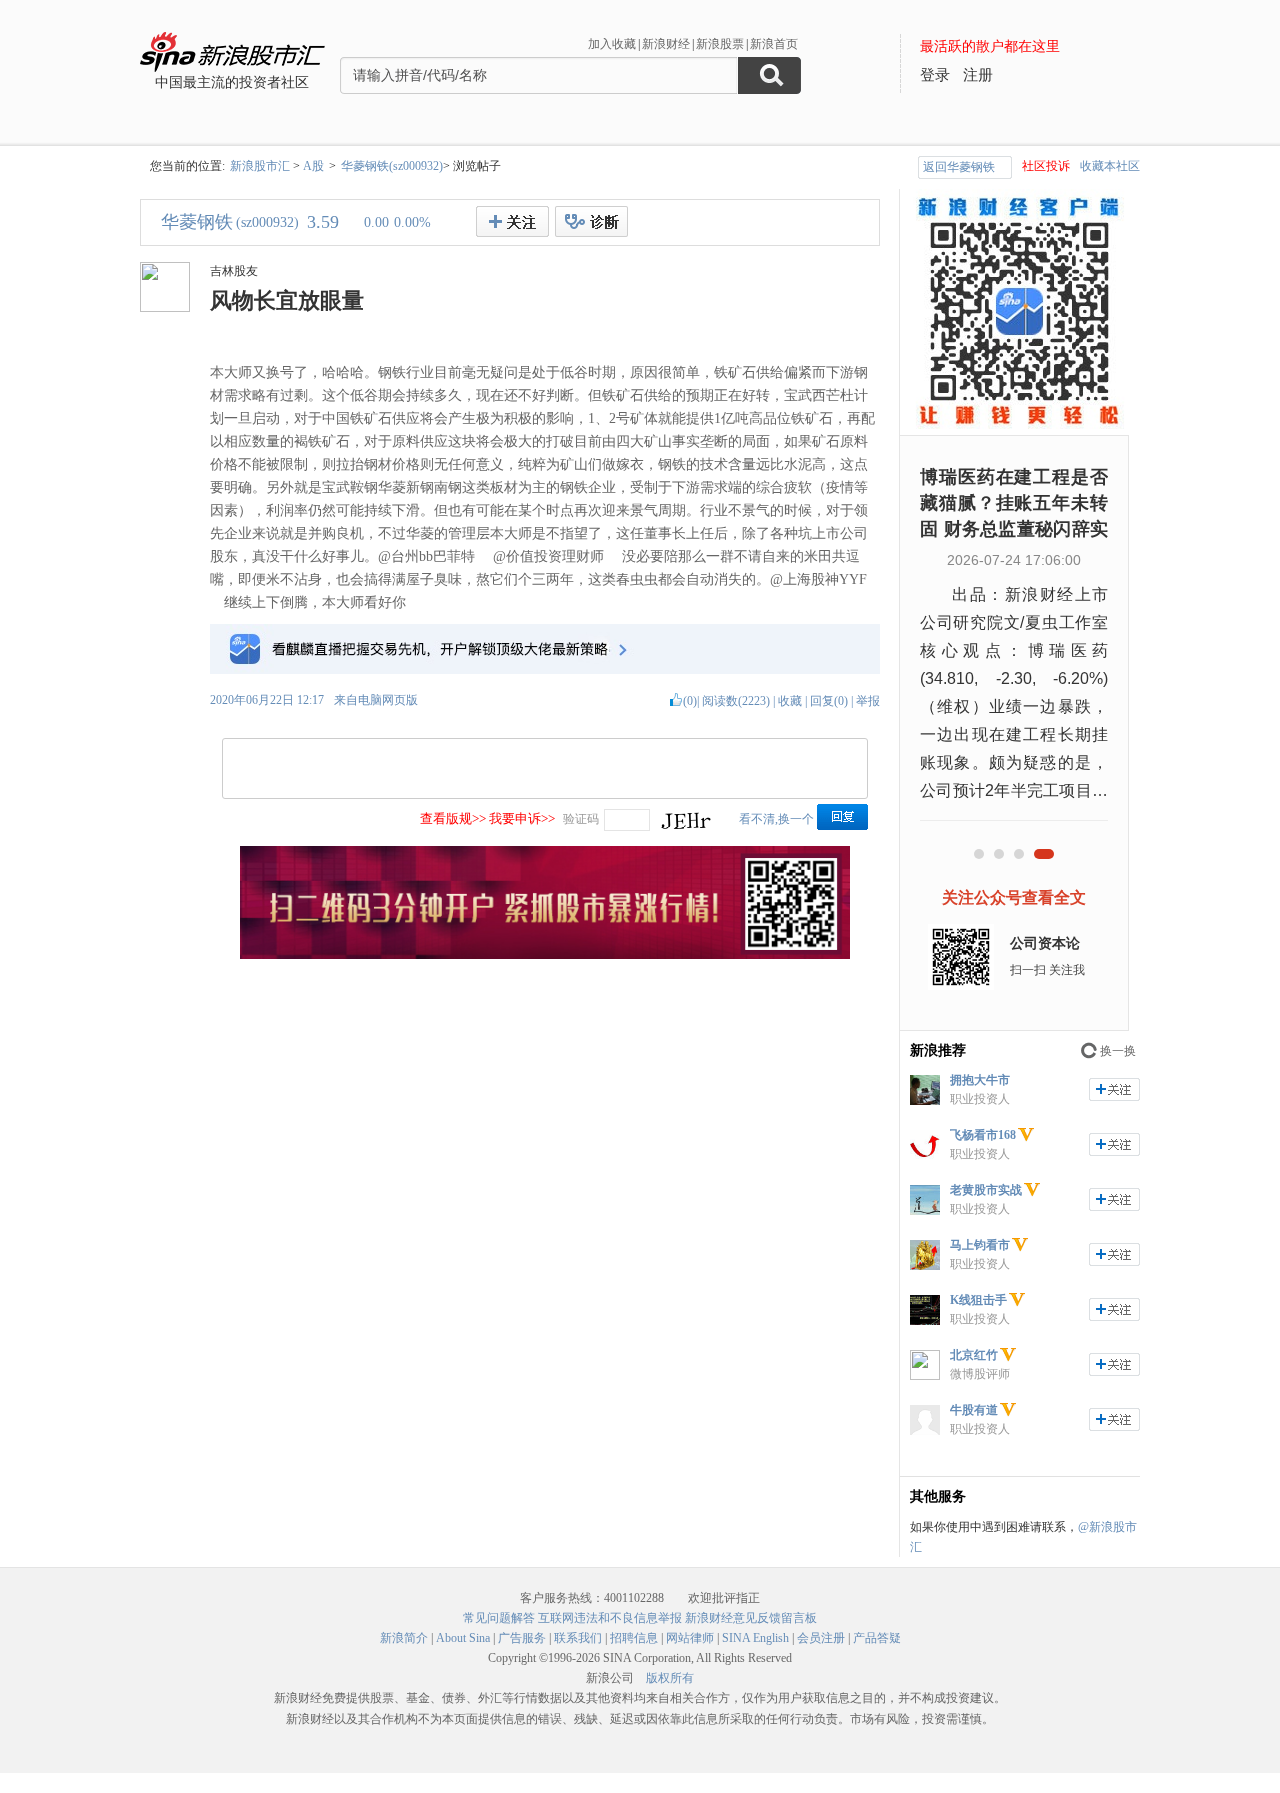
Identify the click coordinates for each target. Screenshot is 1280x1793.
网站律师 (690, 1638)
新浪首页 (774, 44)
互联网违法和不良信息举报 (610, 1618)
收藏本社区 (1110, 166)
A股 (313, 166)
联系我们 (578, 1638)
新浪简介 (404, 1638)
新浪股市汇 (260, 166)
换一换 (1118, 1051)
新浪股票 (720, 44)
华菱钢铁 (197, 222)
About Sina (463, 1638)
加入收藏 (612, 44)
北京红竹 (974, 1355)
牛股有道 (974, 1410)
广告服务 (522, 1638)
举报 (868, 701)
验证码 (581, 819)
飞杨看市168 (983, 1135)
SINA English (755, 1638)
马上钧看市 (980, 1245)
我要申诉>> (522, 818)
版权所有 (670, 1678)
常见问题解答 (499, 1618)
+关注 (512, 221)
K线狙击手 (978, 1300)
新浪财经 (666, 44)
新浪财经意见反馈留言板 (751, 1618)
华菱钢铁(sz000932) (392, 166)
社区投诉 (1046, 166)
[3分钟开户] (545, 955)
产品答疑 (877, 1638)
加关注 (1114, 1089)
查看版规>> (453, 818)
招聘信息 (634, 1638)
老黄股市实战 (986, 1190)
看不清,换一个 (776, 819)
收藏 (790, 701)
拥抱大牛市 (980, 1080)
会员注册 (821, 1638)
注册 (978, 75)
